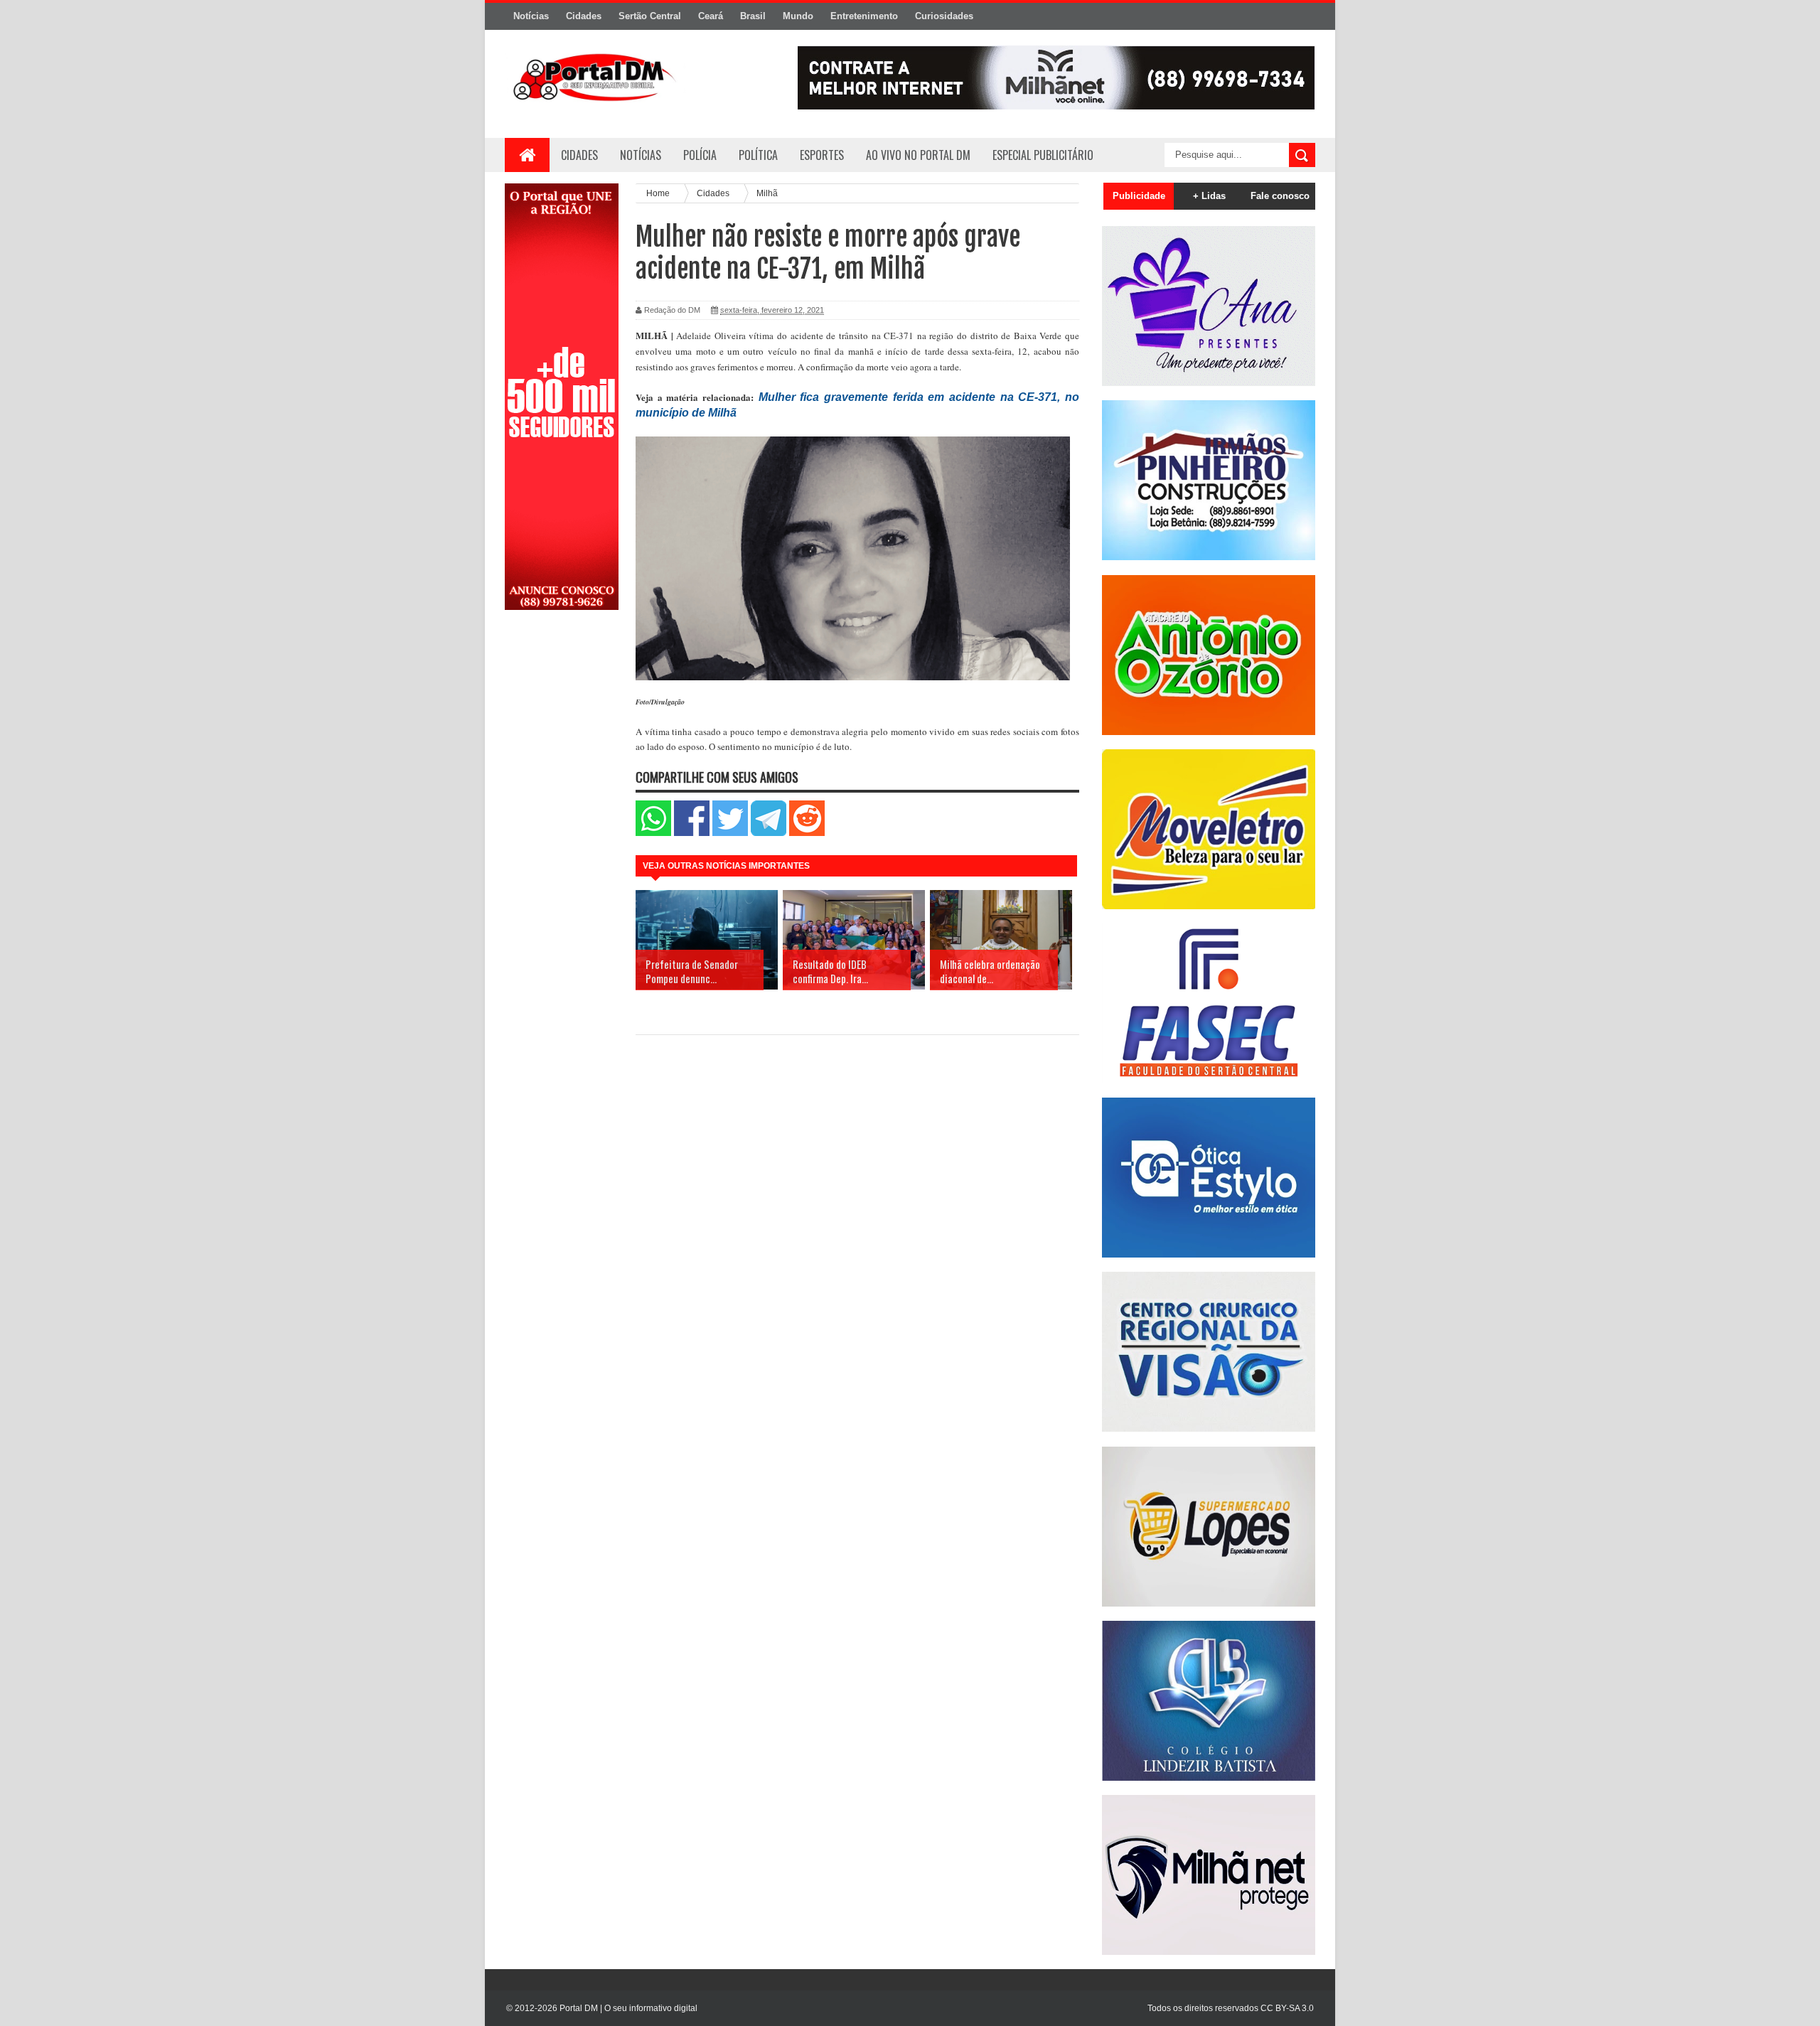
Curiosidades (944, 16)
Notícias (531, 16)
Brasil (753, 16)
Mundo (798, 16)
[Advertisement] (562, 848)
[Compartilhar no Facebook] (692, 833)
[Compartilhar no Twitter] (730, 833)
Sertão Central (650, 16)
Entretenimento (864, 16)
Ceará (711, 16)
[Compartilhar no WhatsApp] (653, 833)
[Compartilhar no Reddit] (807, 833)
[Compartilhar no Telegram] (769, 833)
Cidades (584, 16)
